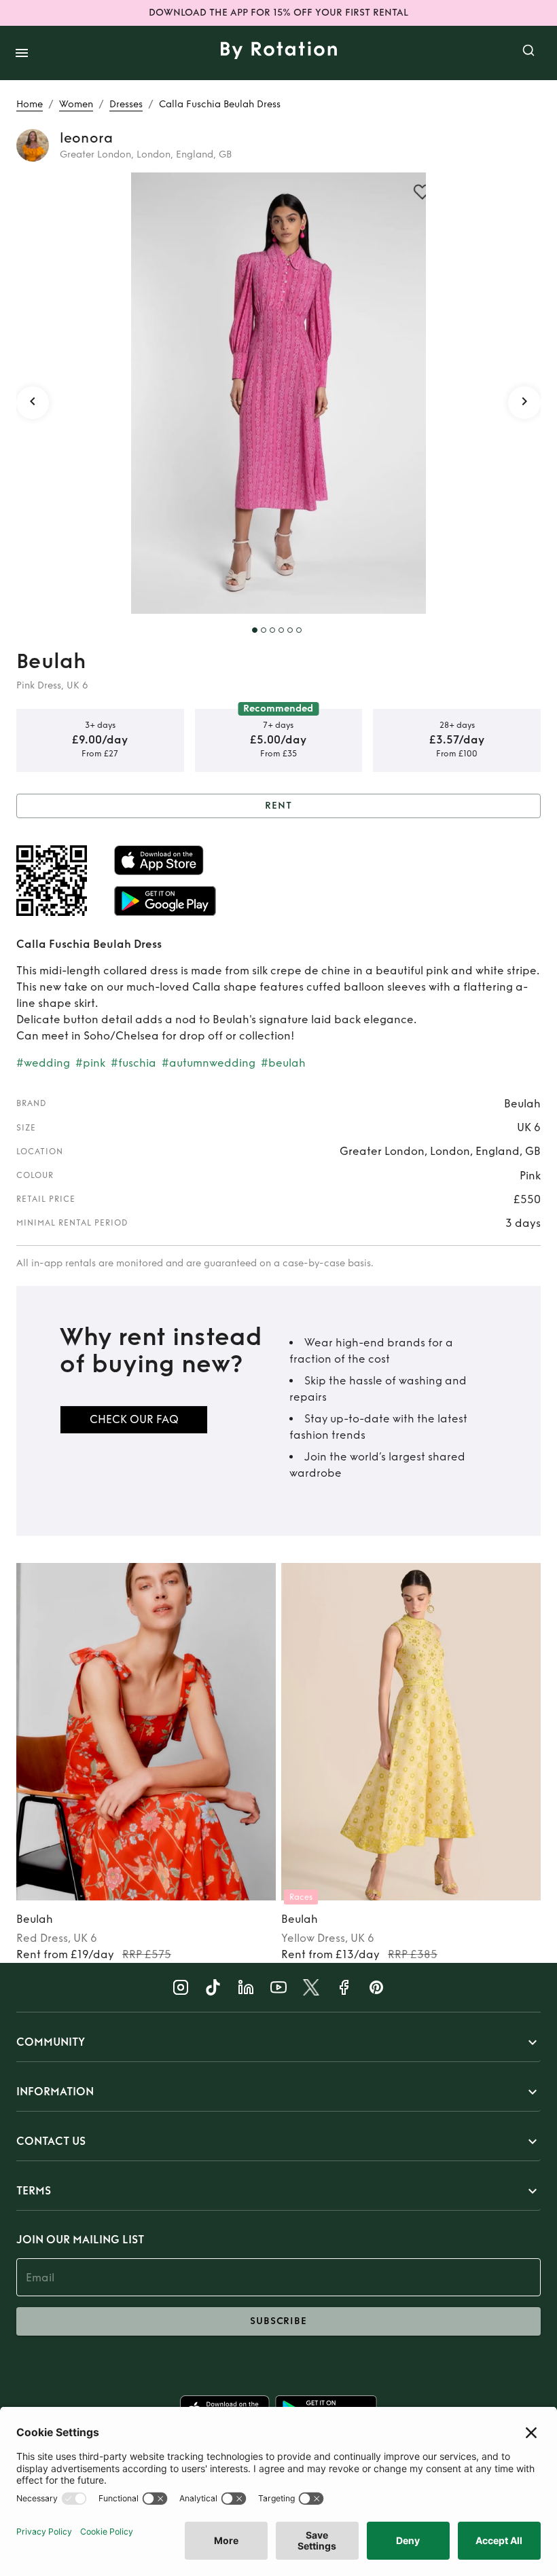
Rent (278, 806)
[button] (278, 2042)
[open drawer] (22, 53)
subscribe (278, 2321)
